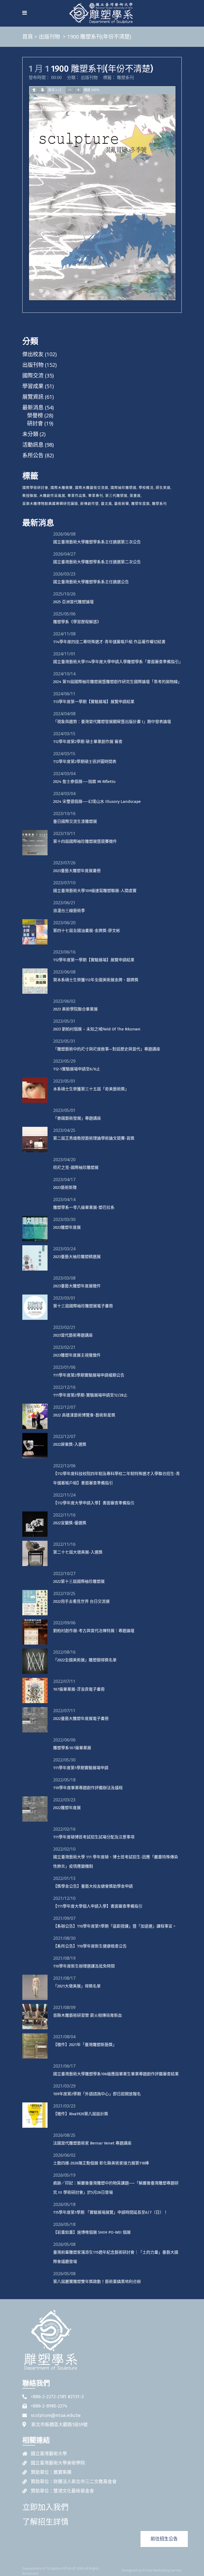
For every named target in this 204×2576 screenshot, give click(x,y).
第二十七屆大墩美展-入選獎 (78, 1552)
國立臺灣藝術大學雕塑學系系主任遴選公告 (91, 582)
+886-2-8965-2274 (49, 2406)
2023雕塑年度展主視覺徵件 (77, 1355)
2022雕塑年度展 (67, 1808)
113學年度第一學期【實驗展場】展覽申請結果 (94, 702)
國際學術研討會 (35, 487)
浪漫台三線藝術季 (69, 911)
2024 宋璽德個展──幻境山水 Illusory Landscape (97, 802)
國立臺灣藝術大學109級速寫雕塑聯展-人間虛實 (95, 891)
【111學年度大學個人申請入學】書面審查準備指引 (98, 1906)
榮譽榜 (35, 415)
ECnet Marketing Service (162, 2570)
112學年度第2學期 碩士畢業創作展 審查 (88, 742)
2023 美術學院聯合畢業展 (75, 1009)
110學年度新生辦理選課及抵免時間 (84, 1966)
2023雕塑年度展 (67, 1227)
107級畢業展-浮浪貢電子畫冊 (79, 1689)
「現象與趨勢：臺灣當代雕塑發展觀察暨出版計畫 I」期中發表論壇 (112, 722)
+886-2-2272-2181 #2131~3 (57, 2397)
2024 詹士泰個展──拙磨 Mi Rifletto (84, 782)
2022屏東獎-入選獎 (70, 1444)
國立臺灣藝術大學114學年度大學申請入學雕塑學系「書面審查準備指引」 (118, 662)
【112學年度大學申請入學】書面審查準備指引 (94, 1503)
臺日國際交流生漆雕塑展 (75, 821)
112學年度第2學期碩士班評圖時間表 (85, 762)
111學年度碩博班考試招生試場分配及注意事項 (94, 1837)
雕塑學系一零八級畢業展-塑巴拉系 (84, 1207)
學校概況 (146, 487)
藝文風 (107, 503)
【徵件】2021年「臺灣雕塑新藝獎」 (85, 2045)
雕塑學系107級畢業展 (72, 1748)
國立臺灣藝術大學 (49, 2454)
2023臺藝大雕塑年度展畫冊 (77, 871)
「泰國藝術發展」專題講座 (77, 1118)
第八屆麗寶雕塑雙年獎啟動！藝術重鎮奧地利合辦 (97, 2282)
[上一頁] (34, 90)
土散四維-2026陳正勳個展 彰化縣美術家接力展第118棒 (101, 2163)
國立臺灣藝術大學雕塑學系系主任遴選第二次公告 (97, 562)
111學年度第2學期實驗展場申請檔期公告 (89, 1375)
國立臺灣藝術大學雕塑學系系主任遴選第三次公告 (97, 542)
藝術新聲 (122, 503)
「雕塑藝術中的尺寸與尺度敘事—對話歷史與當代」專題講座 (107, 1049)
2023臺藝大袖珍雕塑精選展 (77, 1257)
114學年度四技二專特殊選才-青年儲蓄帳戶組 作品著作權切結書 (109, 642)
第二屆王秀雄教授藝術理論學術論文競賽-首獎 (94, 1138)
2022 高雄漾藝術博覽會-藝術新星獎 (84, 1415)
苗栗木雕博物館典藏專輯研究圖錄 (50, 503)
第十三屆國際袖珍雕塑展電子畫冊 (83, 1306)
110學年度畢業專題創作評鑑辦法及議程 (88, 1788)
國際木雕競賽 (62, 487)
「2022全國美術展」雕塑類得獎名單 (85, 1660)
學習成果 (33, 386)
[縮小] (70, 90)
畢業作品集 (77, 495)
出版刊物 (49, 37)
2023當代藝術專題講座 (73, 1335)
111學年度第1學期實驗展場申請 (81, 1768)
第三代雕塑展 (116, 495)
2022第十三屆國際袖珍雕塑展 (79, 1581)
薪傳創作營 (90, 503)
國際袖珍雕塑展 (124, 487)
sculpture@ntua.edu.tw (56, 2415)
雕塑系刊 (125, 77)
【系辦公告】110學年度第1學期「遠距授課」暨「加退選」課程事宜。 (115, 1926)
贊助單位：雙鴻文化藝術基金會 (62, 2491)
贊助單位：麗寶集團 (51, 2472)
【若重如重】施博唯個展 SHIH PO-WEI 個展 (92, 2232)
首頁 (28, 37)
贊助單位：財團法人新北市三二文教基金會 (74, 2482)
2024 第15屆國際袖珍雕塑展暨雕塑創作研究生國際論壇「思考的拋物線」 (117, 682)
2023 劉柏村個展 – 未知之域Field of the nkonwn (97, 1029)
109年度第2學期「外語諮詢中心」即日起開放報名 (97, 2094)
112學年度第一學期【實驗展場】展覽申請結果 (94, 960)
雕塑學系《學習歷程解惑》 (77, 622)
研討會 (35, 423)
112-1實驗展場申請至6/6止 (77, 1069)
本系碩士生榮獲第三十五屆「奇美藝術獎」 (91, 1089)
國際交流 (33, 375)
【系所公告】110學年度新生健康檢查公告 (90, 1946)
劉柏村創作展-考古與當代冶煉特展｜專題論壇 (94, 1631)
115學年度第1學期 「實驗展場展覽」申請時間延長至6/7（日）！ (110, 2212)
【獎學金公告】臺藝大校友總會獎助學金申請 (93, 1886)
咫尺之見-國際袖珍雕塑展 (76, 1168)
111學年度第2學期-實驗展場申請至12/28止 (90, 1395)
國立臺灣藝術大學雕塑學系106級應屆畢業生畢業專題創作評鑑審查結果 (116, 2074)
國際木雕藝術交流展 (92, 487)
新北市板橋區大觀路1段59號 (59, 2425)
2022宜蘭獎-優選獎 (70, 1523)
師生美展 (163, 487)
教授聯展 (30, 495)
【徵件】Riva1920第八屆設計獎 (81, 2114)
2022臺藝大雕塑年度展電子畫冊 (81, 1719)
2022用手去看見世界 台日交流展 (81, 1601)
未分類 (30, 434)
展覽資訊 (33, 397)
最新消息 (33, 407)
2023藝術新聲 (65, 1188)
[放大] (78, 90)
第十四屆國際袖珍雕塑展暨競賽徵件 (85, 841)
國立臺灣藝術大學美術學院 (58, 2463)
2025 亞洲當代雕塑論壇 (73, 602)
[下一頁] (42, 90)
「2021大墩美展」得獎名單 (77, 1986)
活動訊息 (33, 445)
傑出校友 (33, 354)
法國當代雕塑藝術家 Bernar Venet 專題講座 (92, 2143)
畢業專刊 (96, 495)
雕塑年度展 (141, 503)
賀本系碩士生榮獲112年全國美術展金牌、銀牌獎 (96, 980)
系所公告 (33, 455)
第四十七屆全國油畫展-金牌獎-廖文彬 (87, 931)
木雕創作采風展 (52, 495)
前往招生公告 (164, 2539)
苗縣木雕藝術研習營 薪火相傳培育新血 (88, 2015)
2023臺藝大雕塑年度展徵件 (77, 1286)
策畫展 (135, 495)
